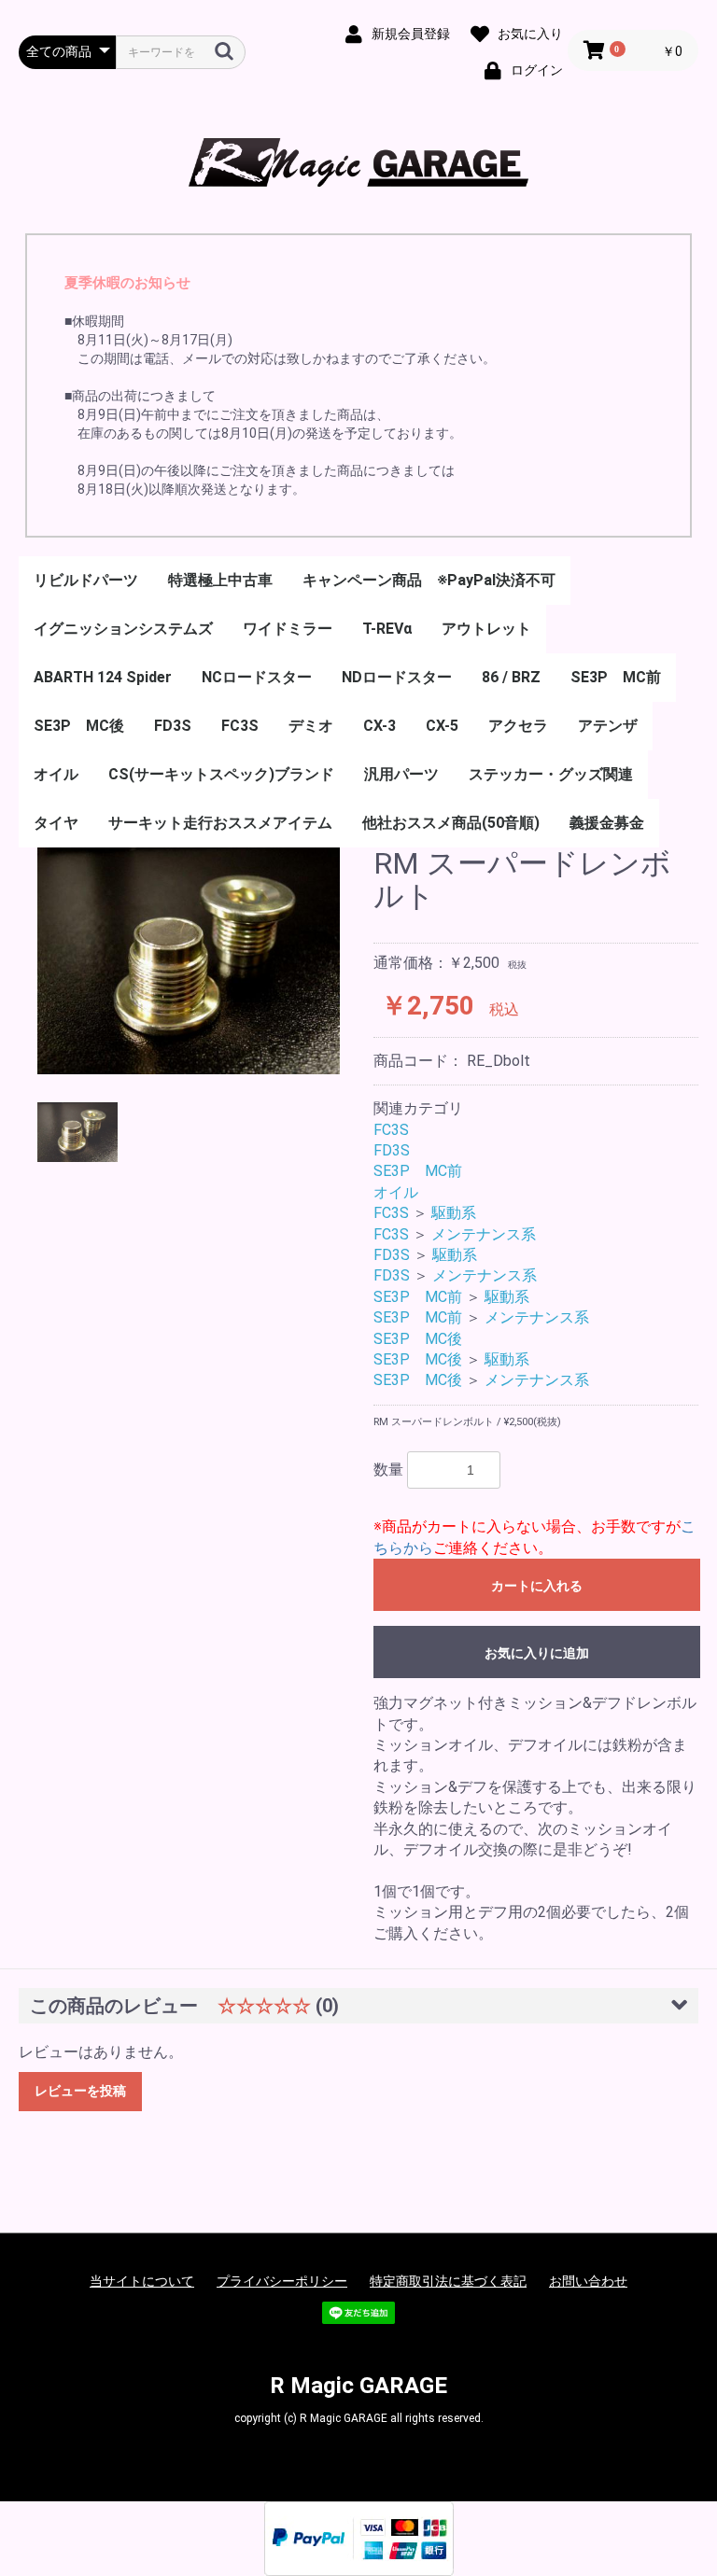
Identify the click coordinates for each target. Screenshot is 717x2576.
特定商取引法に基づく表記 (448, 2281)
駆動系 (454, 1213)
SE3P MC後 (79, 726)
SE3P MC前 (616, 677)
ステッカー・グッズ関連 (551, 774)
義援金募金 (607, 823)
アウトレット (486, 629)
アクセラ (518, 726)
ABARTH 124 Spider (103, 677)
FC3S (240, 726)
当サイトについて (142, 2281)
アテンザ (608, 726)
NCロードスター (257, 677)
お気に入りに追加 (537, 1653)
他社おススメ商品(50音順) (451, 823)
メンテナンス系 (484, 1234)
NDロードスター (397, 677)
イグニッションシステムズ (123, 629)
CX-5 (442, 726)
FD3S (173, 726)
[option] (189, 961)
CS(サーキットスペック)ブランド (221, 774)
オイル (56, 774)
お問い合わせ (588, 2281)
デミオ (311, 726)
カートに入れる (537, 1586)
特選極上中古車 (220, 580)
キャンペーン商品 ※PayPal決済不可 (429, 580)
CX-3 (380, 726)
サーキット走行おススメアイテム (220, 823)
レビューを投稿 (80, 2091)
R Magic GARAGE (358, 2386)
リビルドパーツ (86, 580)
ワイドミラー (288, 629)
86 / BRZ (511, 677)
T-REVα (387, 629)
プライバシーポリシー (282, 2281)
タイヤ (56, 823)
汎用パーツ (401, 774)
